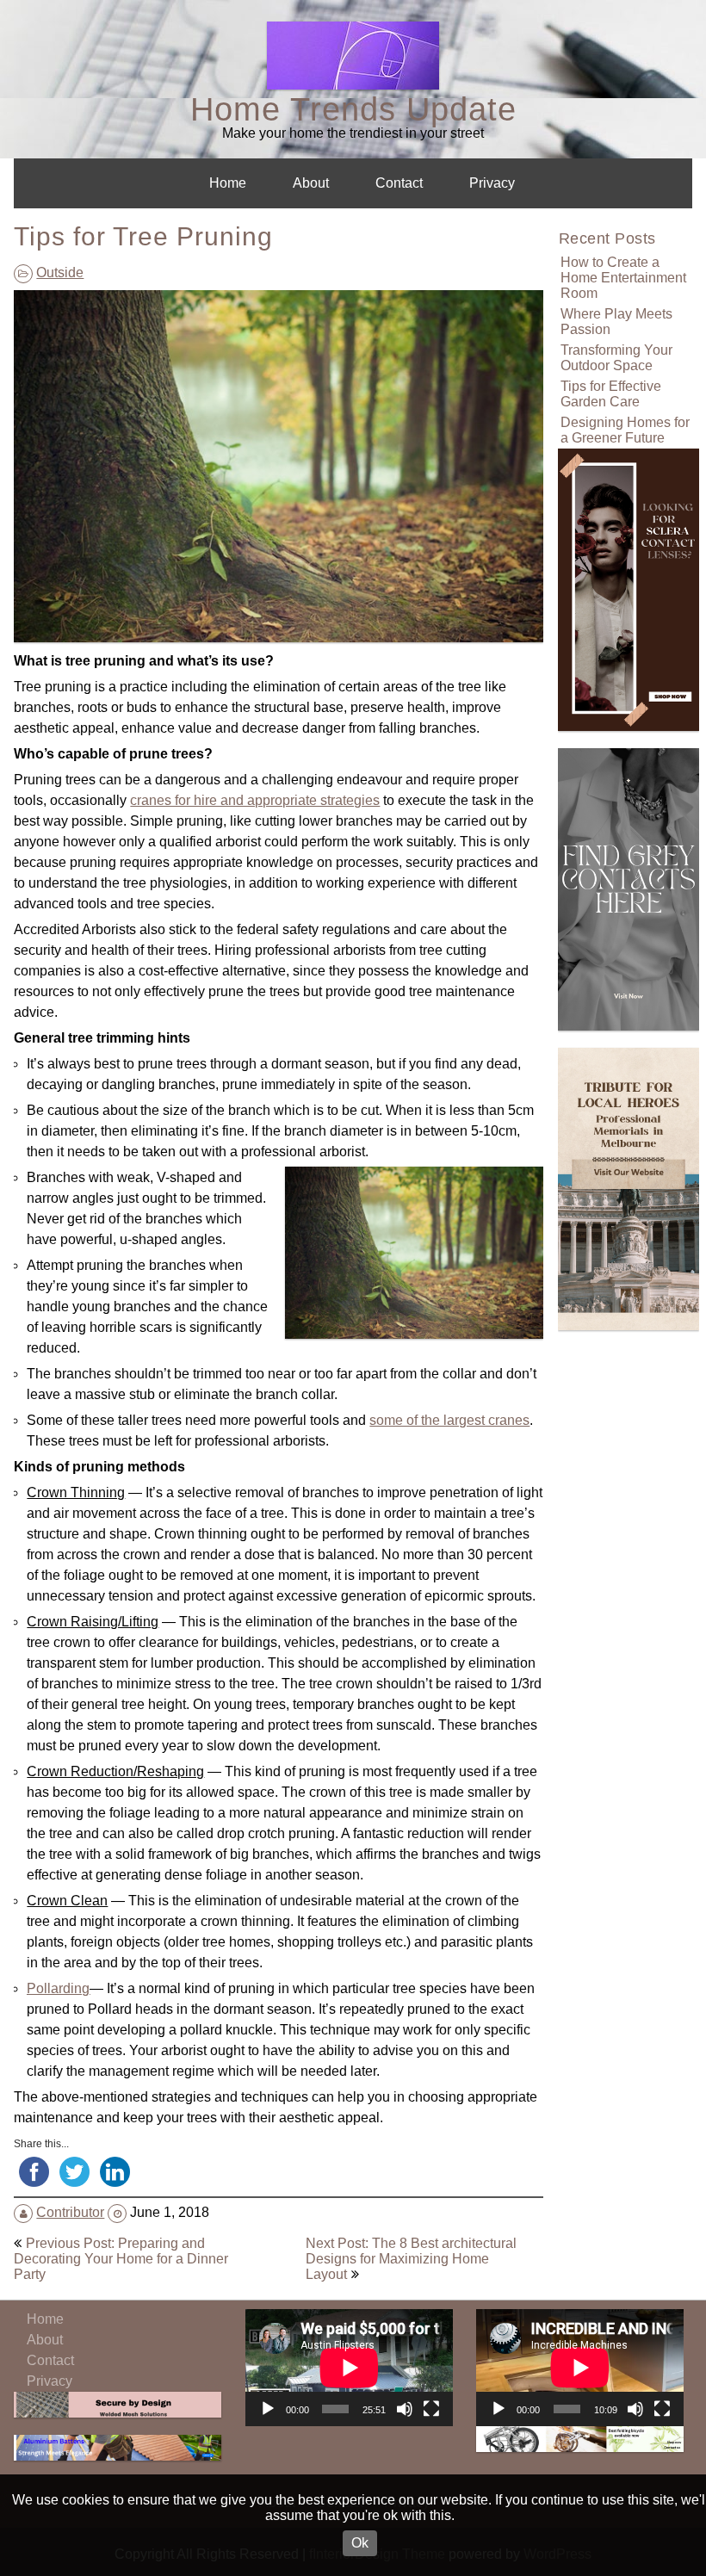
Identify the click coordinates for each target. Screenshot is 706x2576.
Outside (60, 272)
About (311, 183)
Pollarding (58, 1988)
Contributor (70, 2212)
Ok (360, 2543)
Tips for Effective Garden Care (611, 394)
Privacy (492, 183)
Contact (399, 183)
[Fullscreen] (431, 2409)
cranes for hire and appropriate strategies (255, 800)
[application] (349, 2367)
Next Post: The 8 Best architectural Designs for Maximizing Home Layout (411, 2259)
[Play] (268, 2409)
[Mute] (405, 2409)
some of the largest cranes (449, 1420)
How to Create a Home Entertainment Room (623, 278)
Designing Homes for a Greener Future (625, 430)
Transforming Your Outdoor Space (616, 358)
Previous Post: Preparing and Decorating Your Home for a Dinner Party (121, 2259)
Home (228, 183)
